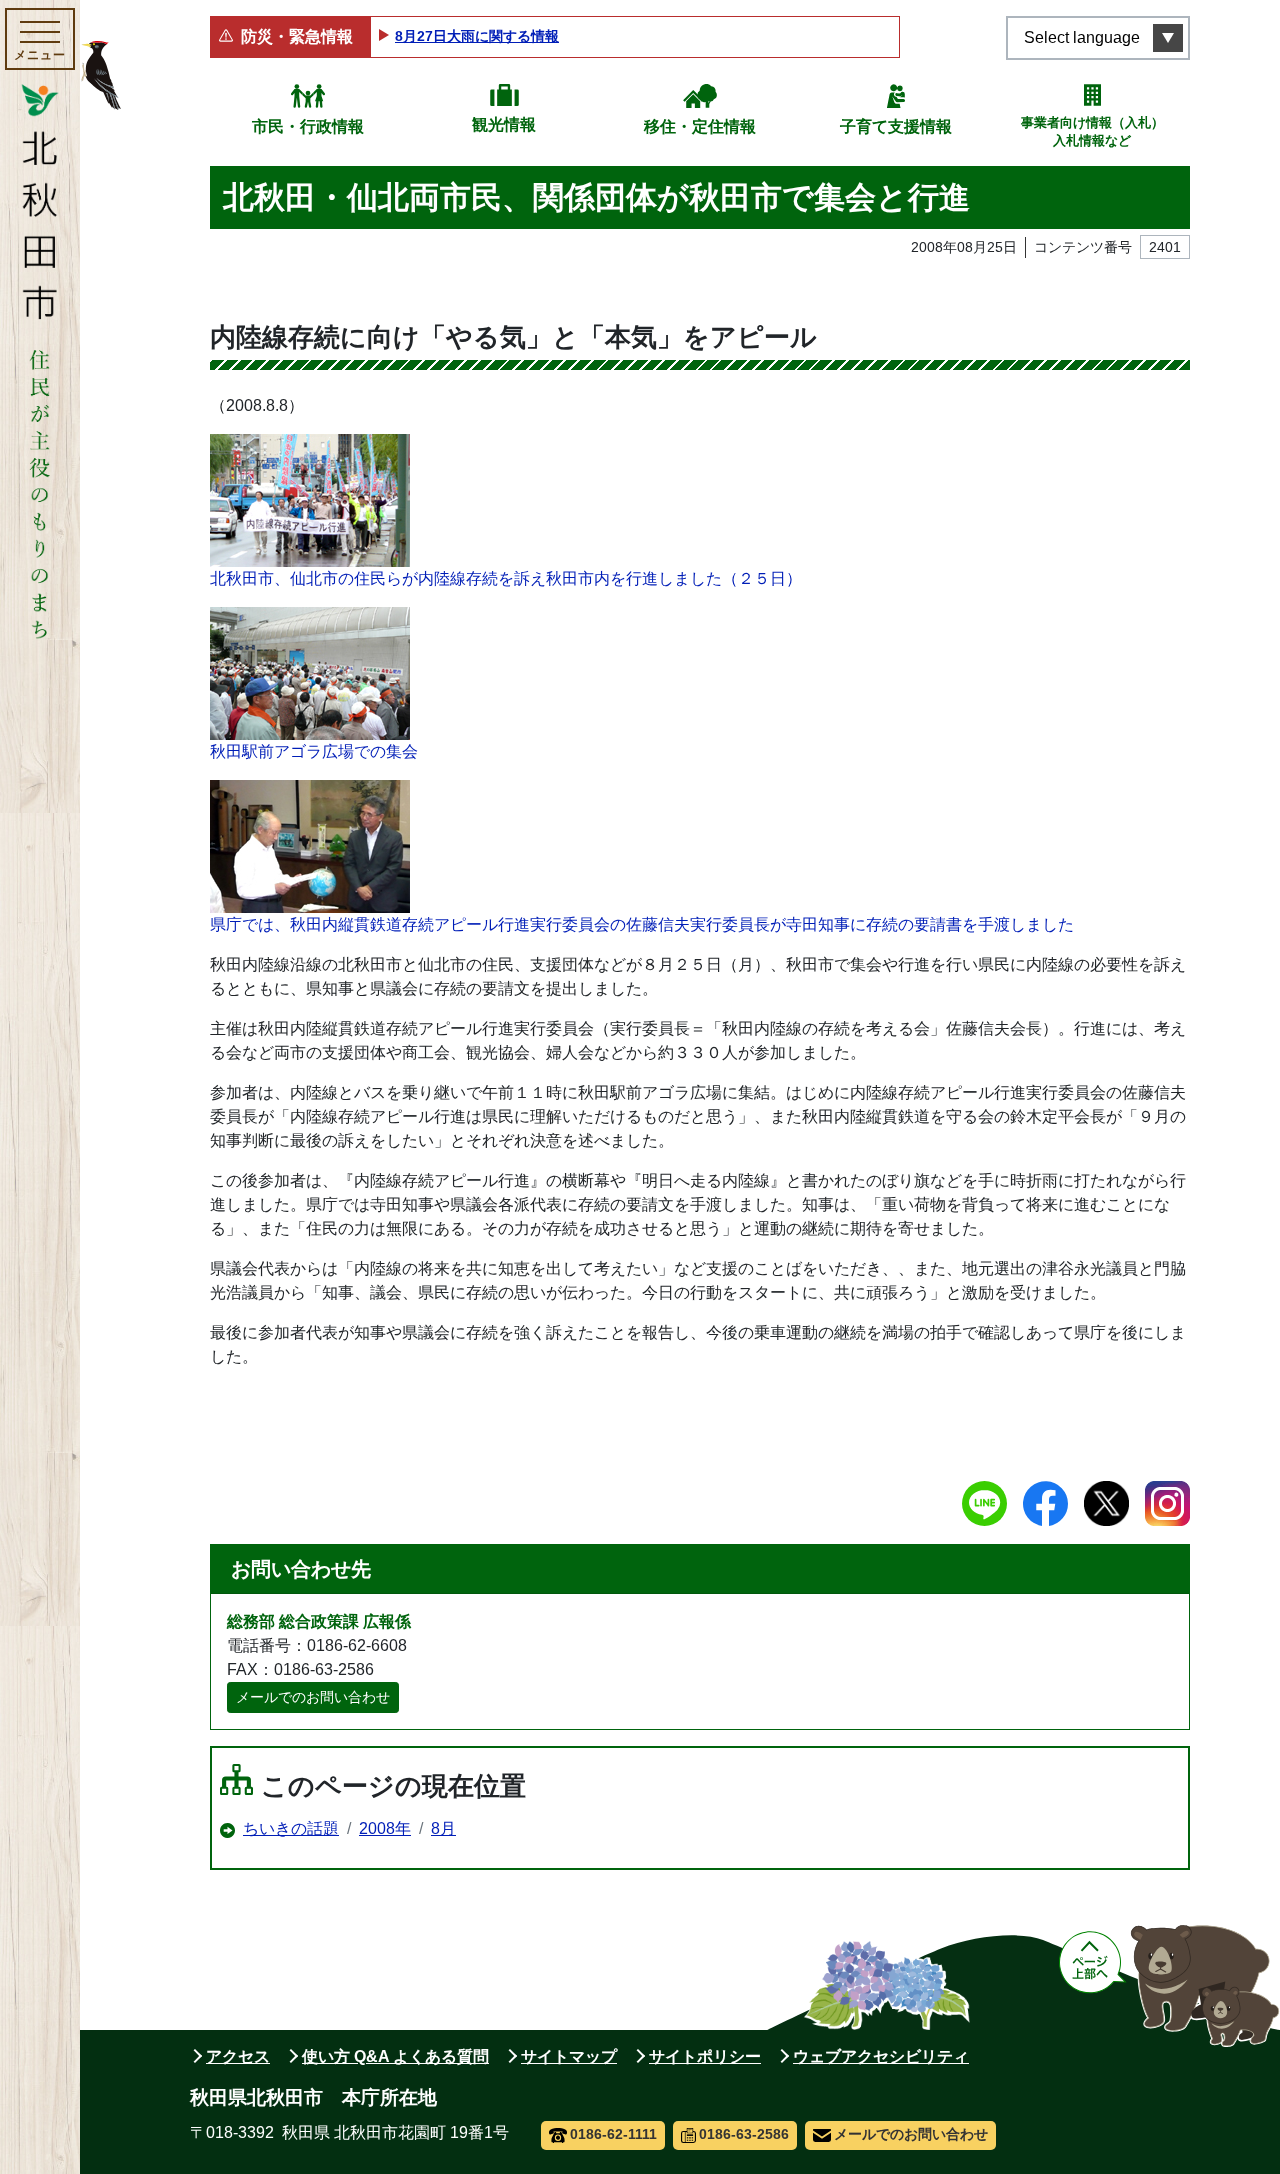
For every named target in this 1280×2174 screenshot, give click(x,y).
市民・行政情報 (308, 126)
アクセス (238, 2056)
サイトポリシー (705, 2056)
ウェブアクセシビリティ (881, 2056)
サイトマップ (569, 2056)
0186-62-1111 (613, 2134)
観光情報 (504, 124)
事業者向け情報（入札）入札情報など (1092, 131)
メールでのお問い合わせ (313, 1697)
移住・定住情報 (700, 126)
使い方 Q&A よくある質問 (395, 2056)
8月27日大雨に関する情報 (477, 36)
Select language (1082, 37)
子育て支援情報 (896, 126)
